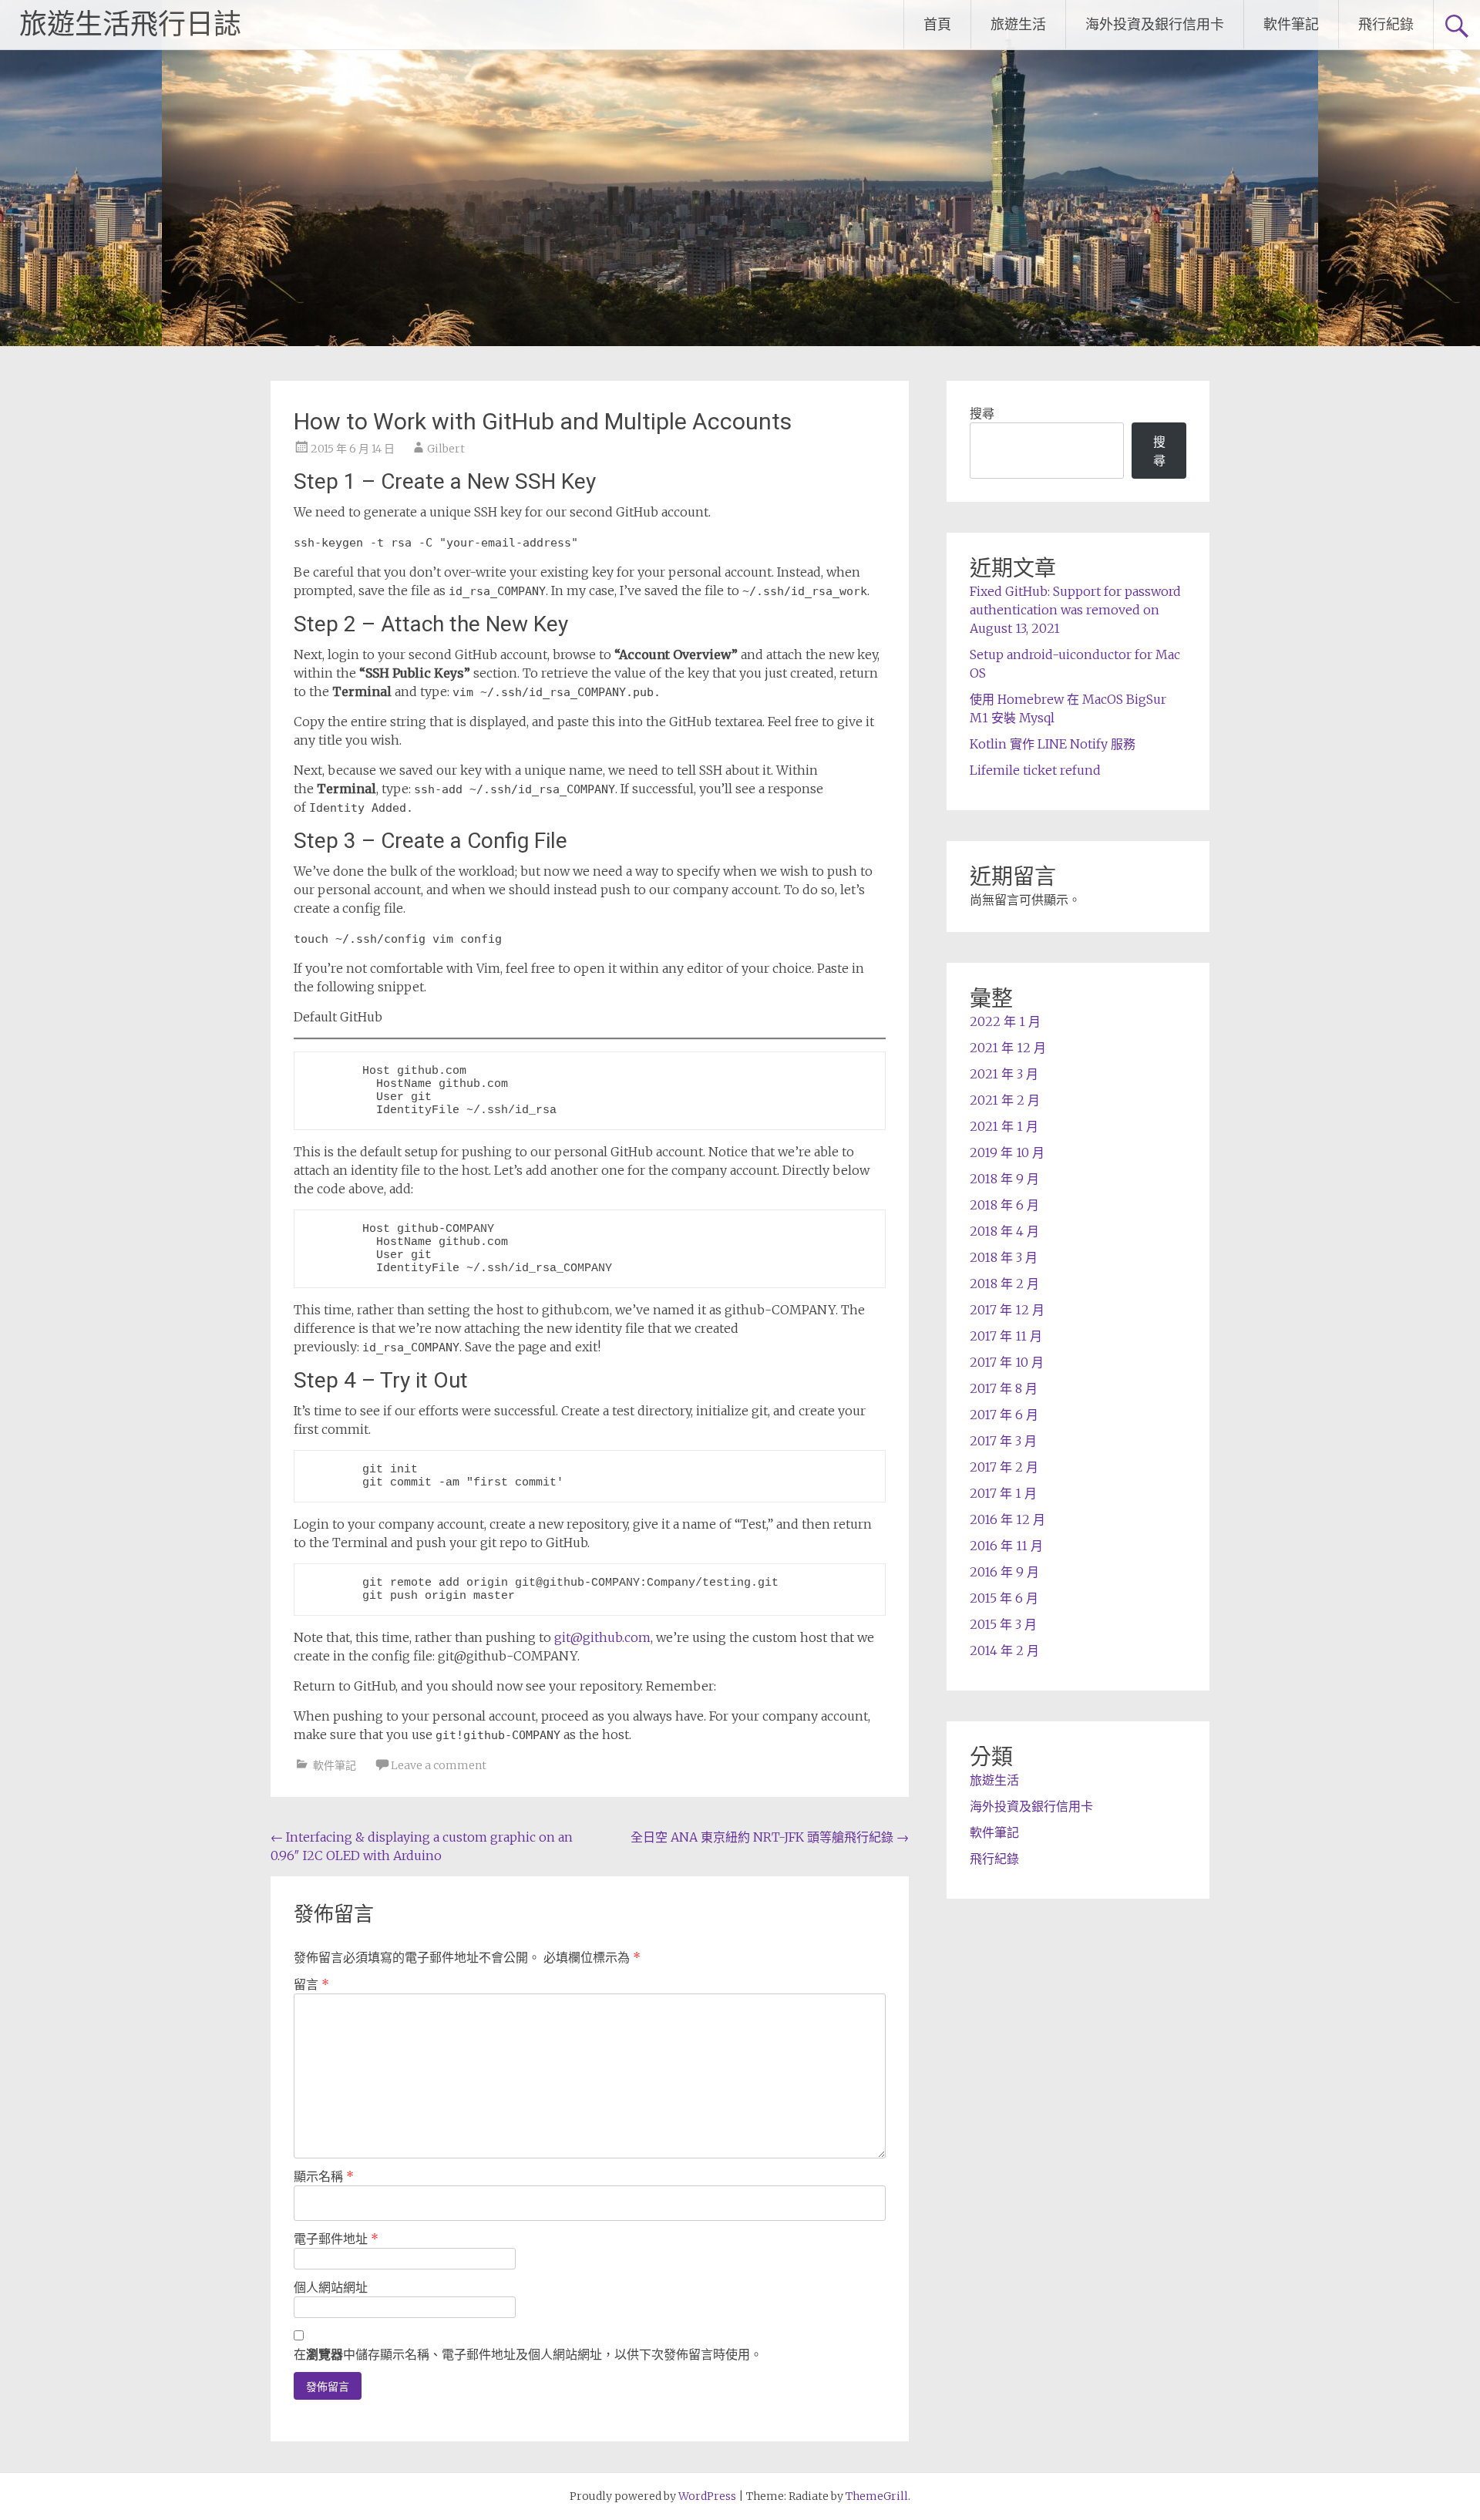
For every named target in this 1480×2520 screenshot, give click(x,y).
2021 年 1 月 (1004, 1126)
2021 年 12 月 (1008, 1048)
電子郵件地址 (336, 2239)
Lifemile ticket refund (1035, 770)
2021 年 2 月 (1005, 1100)
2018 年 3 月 (1004, 1257)
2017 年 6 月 (1004, 1415)
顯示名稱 (324, 2176)
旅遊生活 (1018, 24)
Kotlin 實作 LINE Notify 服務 (1053, 744)
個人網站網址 (331, 2287)
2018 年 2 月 (1004, 1284)
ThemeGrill (877, 2496)
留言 (311, 1984)
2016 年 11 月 (1006, 1546)
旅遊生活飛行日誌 (130, 25)
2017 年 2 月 (1004, 1467)
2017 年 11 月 (1006, 1336)
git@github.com (602, 1637)
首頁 (937, 24)
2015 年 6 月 (1004, 1598)
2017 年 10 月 (1007, 1362)
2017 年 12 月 (1007, 1310)
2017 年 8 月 (1004, 1388)
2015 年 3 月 (1003, 1624)
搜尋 (982, 413)
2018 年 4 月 (1004, 1231)
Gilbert (446, 449)
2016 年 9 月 (1004, 1572)
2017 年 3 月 (1003, 1441)
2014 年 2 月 (1004, 1650)
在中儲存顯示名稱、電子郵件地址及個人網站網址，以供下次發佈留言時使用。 (528, 2354)
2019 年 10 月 (1007, 1152)
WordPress (707, 2496)
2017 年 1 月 (1003, 1493)
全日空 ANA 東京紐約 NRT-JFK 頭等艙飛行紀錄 (770, 1837)
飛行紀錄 (1386, 24)
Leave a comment (439, 1765)
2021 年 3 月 (1004, 1074)
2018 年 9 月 (1004, 1179)
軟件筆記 (1291, 24)
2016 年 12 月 (1007, 1519)
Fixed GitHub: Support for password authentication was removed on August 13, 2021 (1075, 610)
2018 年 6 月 (1004, 1205)
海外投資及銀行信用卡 (1155, 24)
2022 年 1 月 (1005, 1021)
